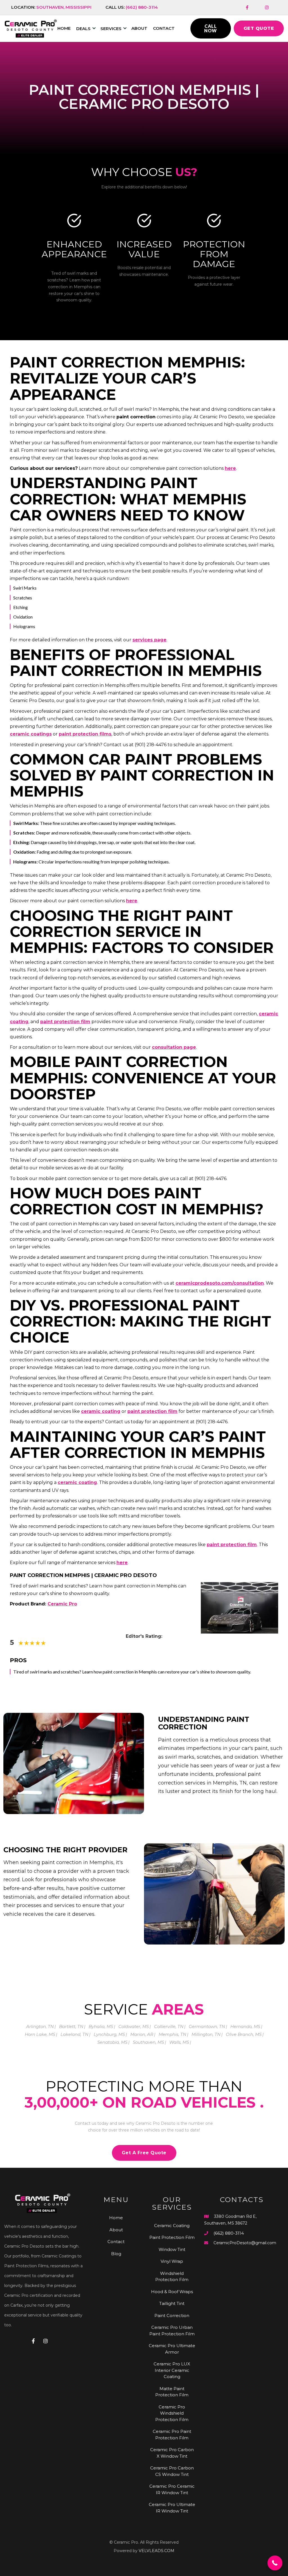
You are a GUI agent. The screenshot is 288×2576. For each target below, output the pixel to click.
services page (149, 640)
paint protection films (85, 734)
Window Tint (172, 2249)
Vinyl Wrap (172, 2261)
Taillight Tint (172, 2303)
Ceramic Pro (62, 1604)
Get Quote (259, 28)
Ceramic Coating (172, 2226)
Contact (164, 28)
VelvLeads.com (157, 2551)
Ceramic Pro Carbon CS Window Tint (172, 2471)
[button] (88, 29)
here (230, 468)
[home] (31, 29)
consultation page (174, 1047)
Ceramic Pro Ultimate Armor (172, 2349)
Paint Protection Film (172, 2237)
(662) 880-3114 (229, 2233)
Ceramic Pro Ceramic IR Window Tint (172, 2489)
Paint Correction (172, 2316)
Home (116, 2218)
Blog (116, 2254)
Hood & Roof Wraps (172, 2292)
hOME (64, 28)
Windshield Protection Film (172, 2277)
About (139, 28)
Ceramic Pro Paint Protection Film (172, 2435)
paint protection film (65, 1022)
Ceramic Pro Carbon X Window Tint (172, 2453)
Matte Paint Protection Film (172, 2392)
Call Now (211, 28)
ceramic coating (101, 1411)
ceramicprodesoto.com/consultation (220, 1283)
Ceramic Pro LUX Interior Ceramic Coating (172, 2370)
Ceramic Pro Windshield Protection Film (172, 2413)
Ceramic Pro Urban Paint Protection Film (172, 2331)
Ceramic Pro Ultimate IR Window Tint (172, 2508)
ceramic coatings (31, 734)
